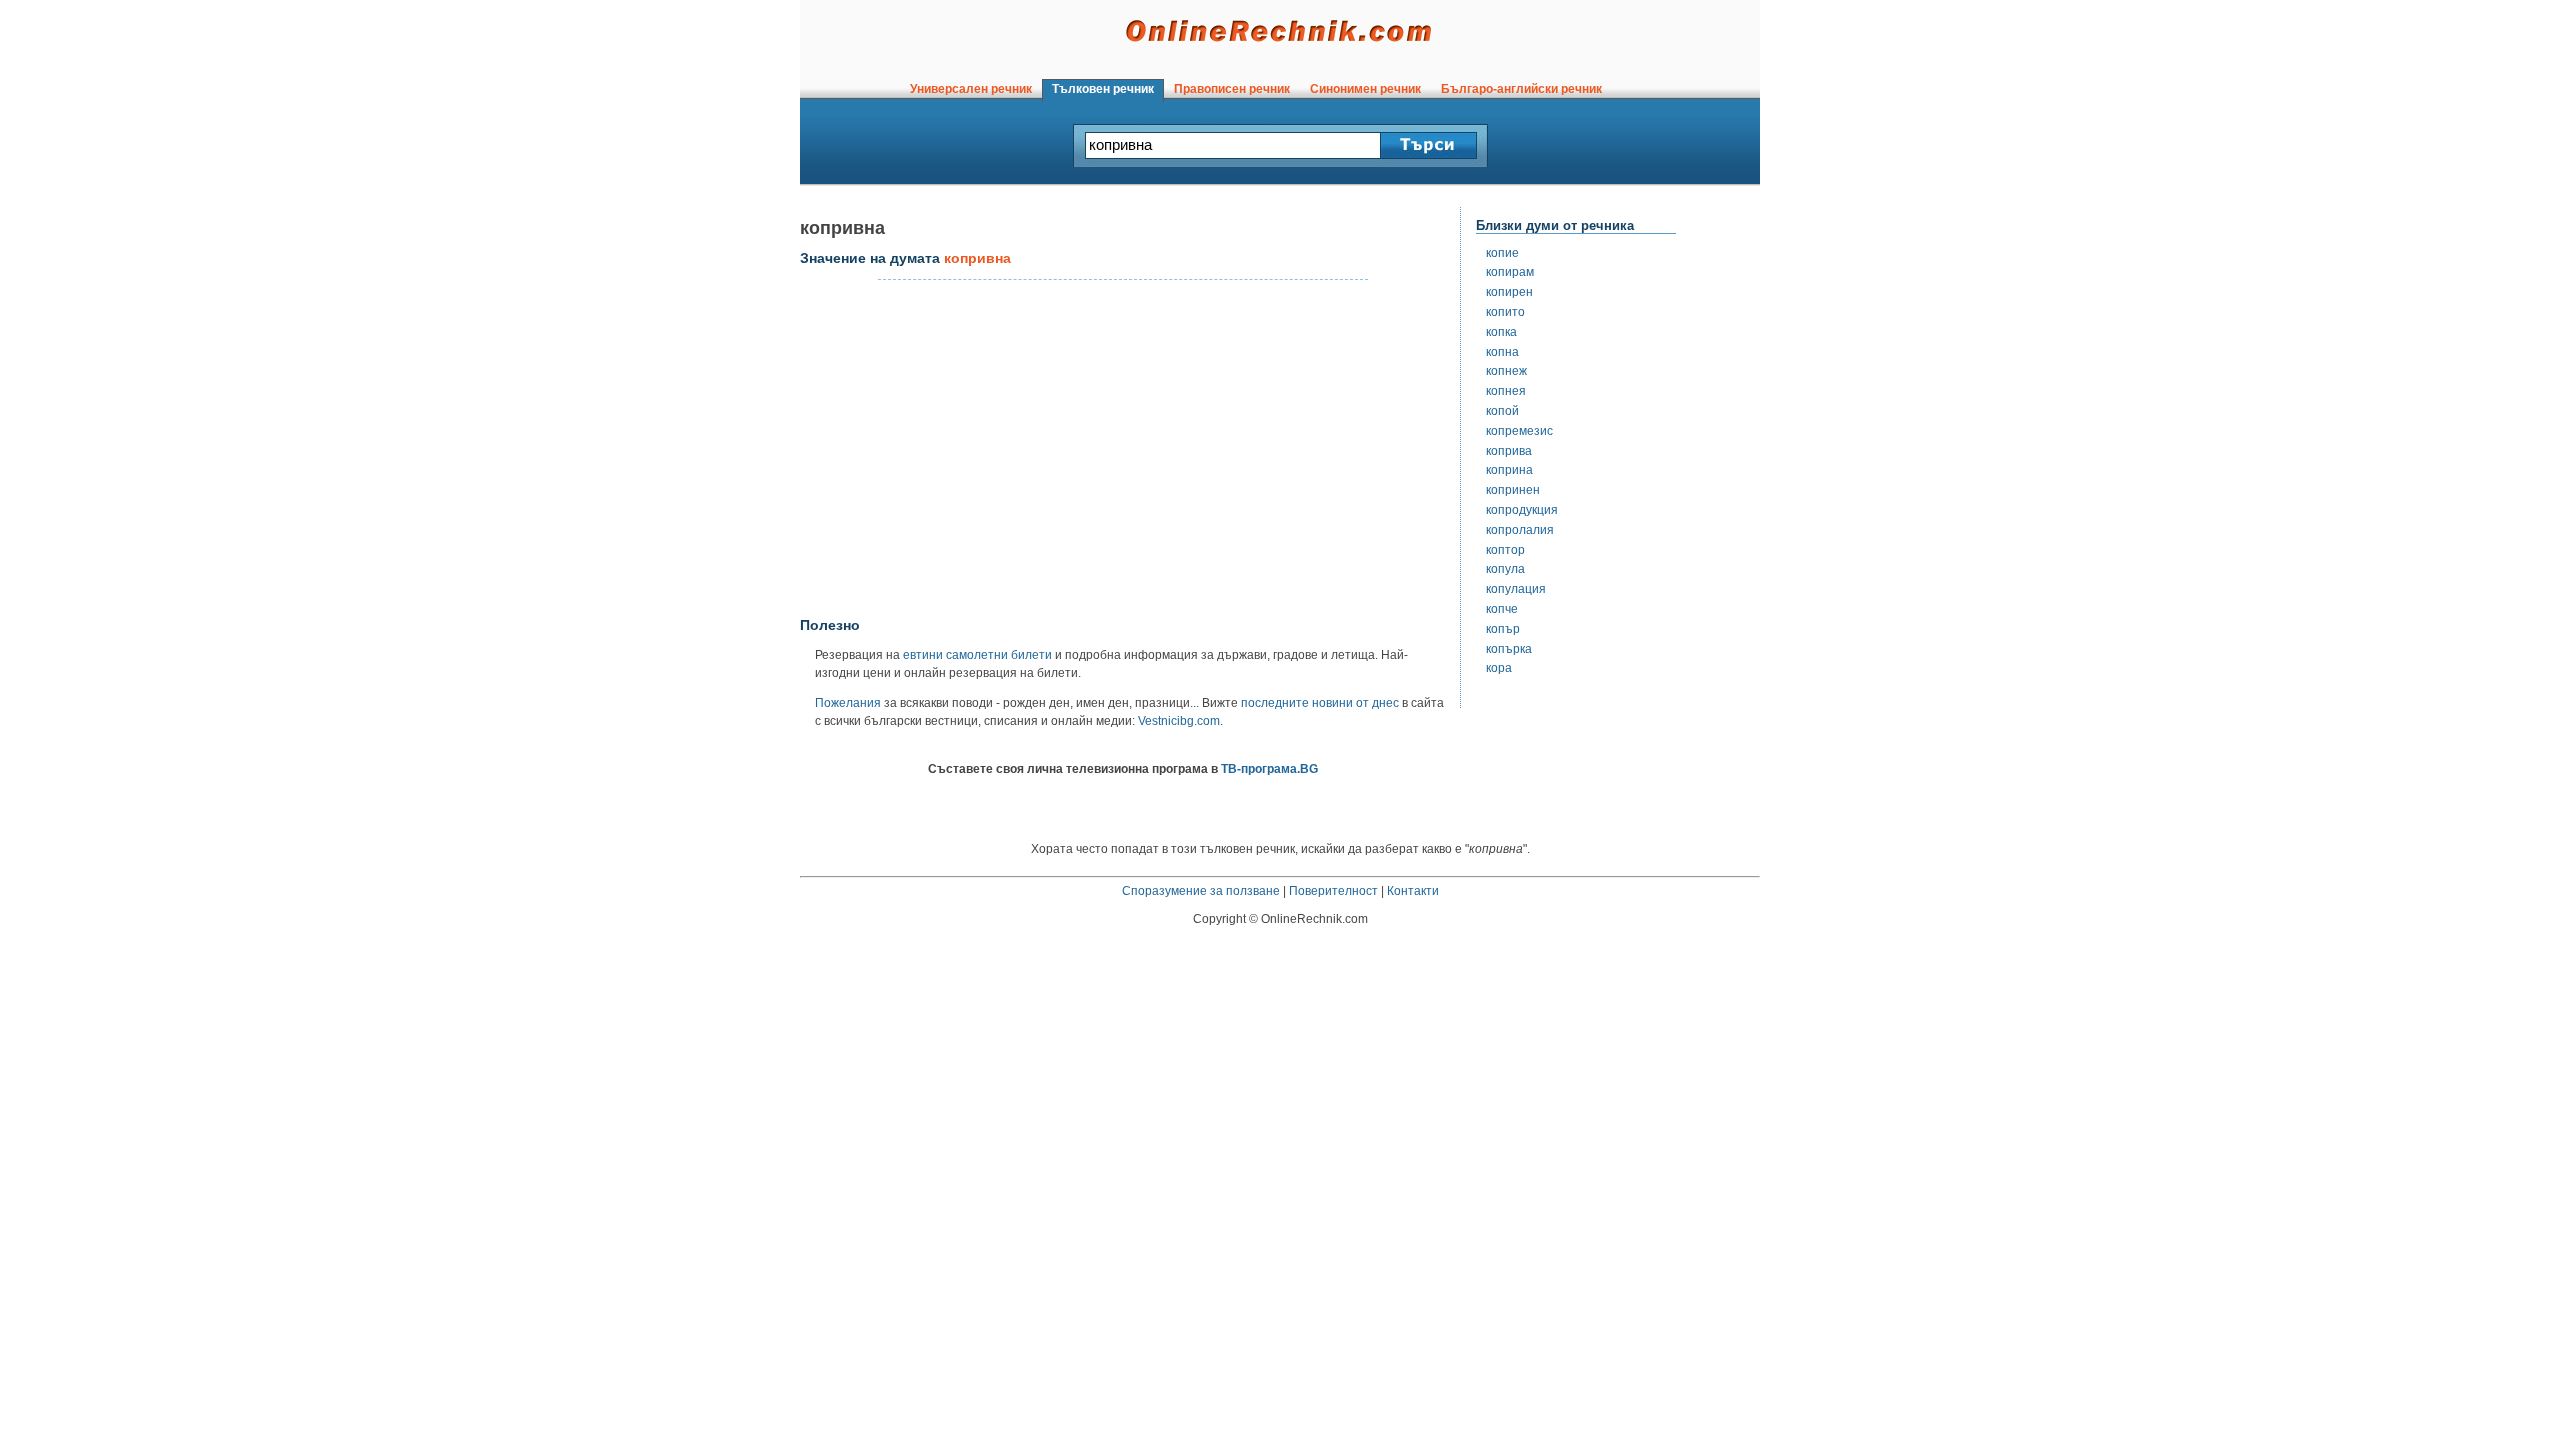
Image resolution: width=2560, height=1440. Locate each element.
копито (1505, 312)
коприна (1509, 470)
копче (1502, 609)
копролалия (1520, 530)
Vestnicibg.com (1179, 721)
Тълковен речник (1103, 89)
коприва (1509, 451)
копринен (1513, 490)
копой (1502, 411)
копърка (1509, 649)
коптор (1505, 550)
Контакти (1413, 891)
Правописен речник (1232, 89)
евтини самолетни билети (977, 655)
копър (1503, 629)
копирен (1509, 292)
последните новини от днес (1320, 703)
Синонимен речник (1365, 89)
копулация (1516, 589)
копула (1505, 569)
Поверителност (1333, 891)
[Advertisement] (1123, 449)
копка (1501, 332)
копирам (1510, 272)
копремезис (1519, 431)
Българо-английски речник (1521, 89)
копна (1502, 352)
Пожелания (848, 703)
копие (1502, 253)
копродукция (1522, 510)
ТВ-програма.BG (1269, 769)
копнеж (1506, 371)
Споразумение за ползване (1201, 891)
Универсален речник (971, 89)
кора (1499, 668)
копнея (1506, 391)
